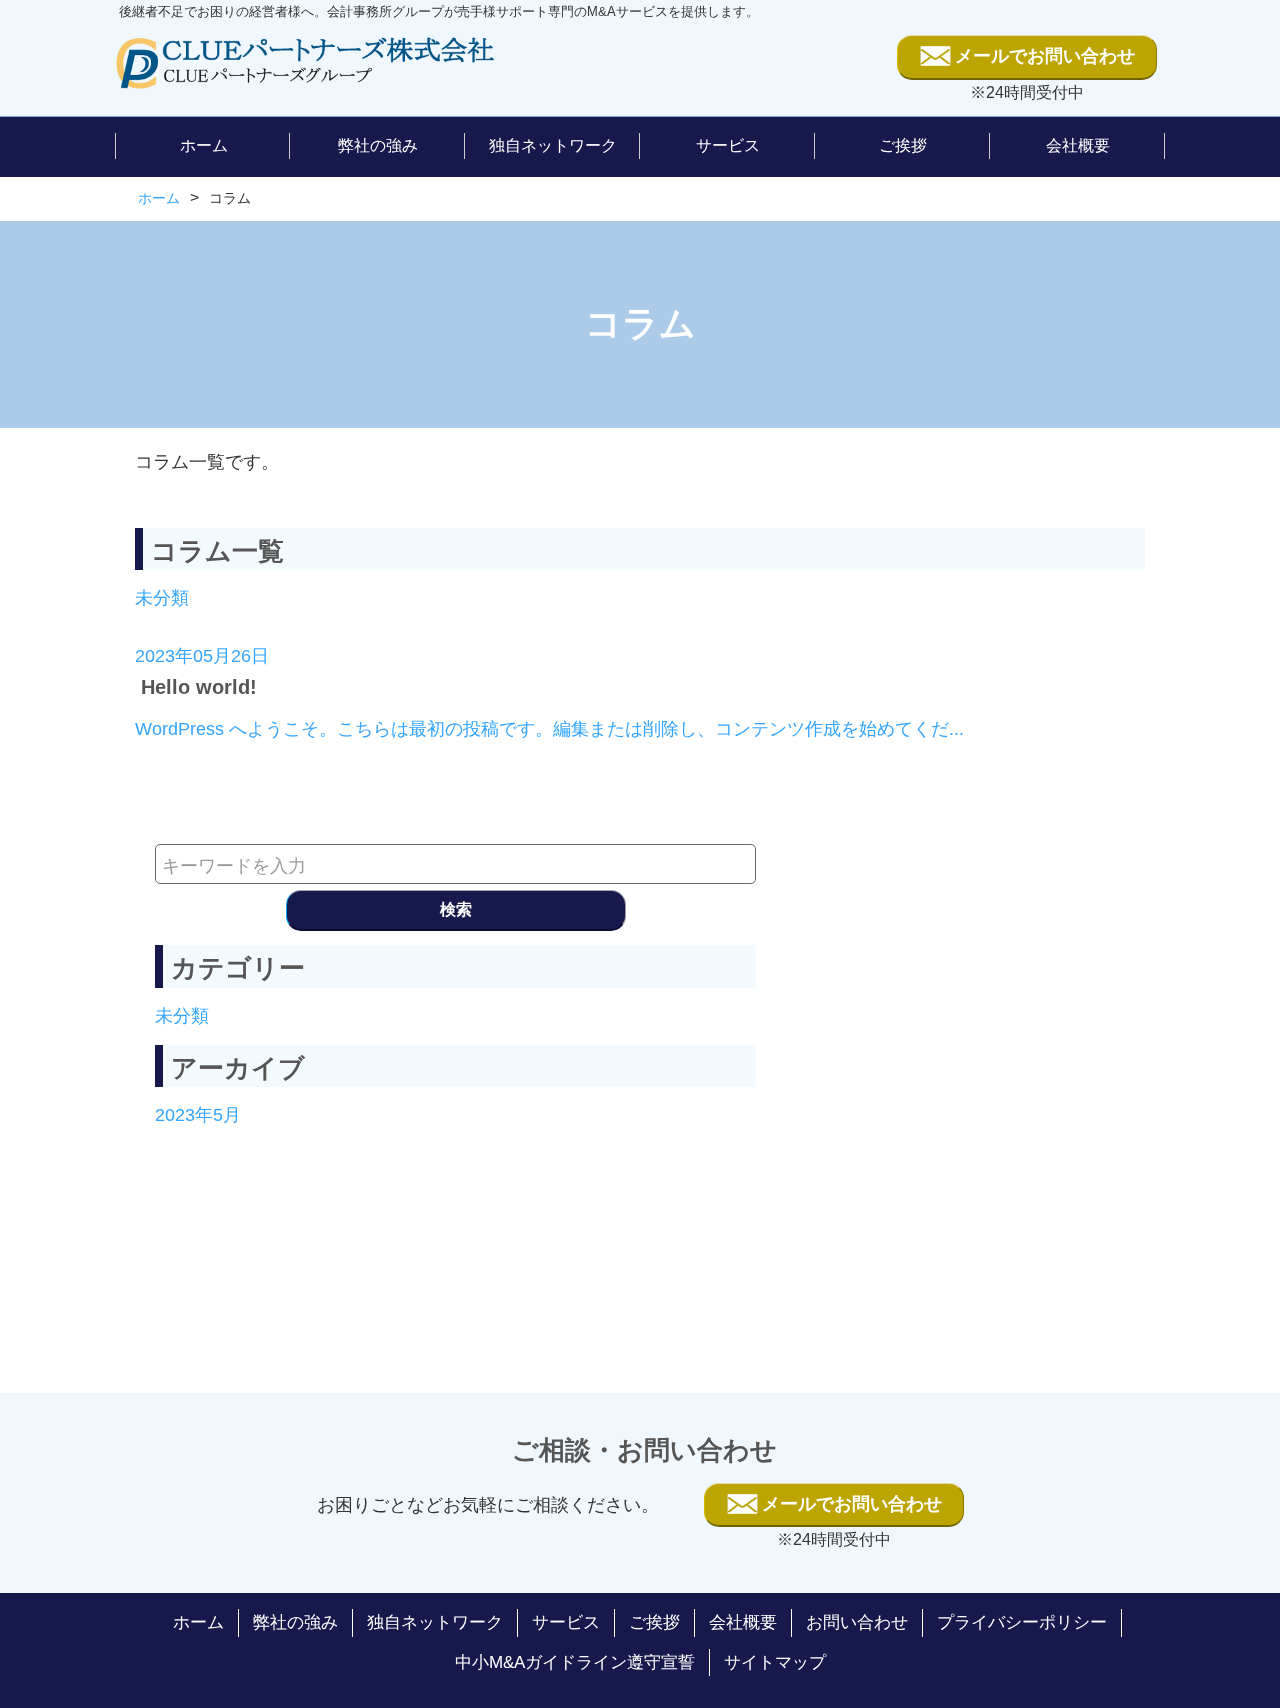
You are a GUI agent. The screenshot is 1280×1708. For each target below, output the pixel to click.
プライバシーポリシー (1022, 1622)
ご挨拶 (654, 1622)
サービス (566, 1622)
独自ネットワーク (435, 1622)
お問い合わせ (857, 1622)
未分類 (162, 598)
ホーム (159, 198)
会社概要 (743, 1622)
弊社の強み (295, 1622)
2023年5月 (198, 1115)
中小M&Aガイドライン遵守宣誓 (575, 1662)
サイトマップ (775, 1662)
